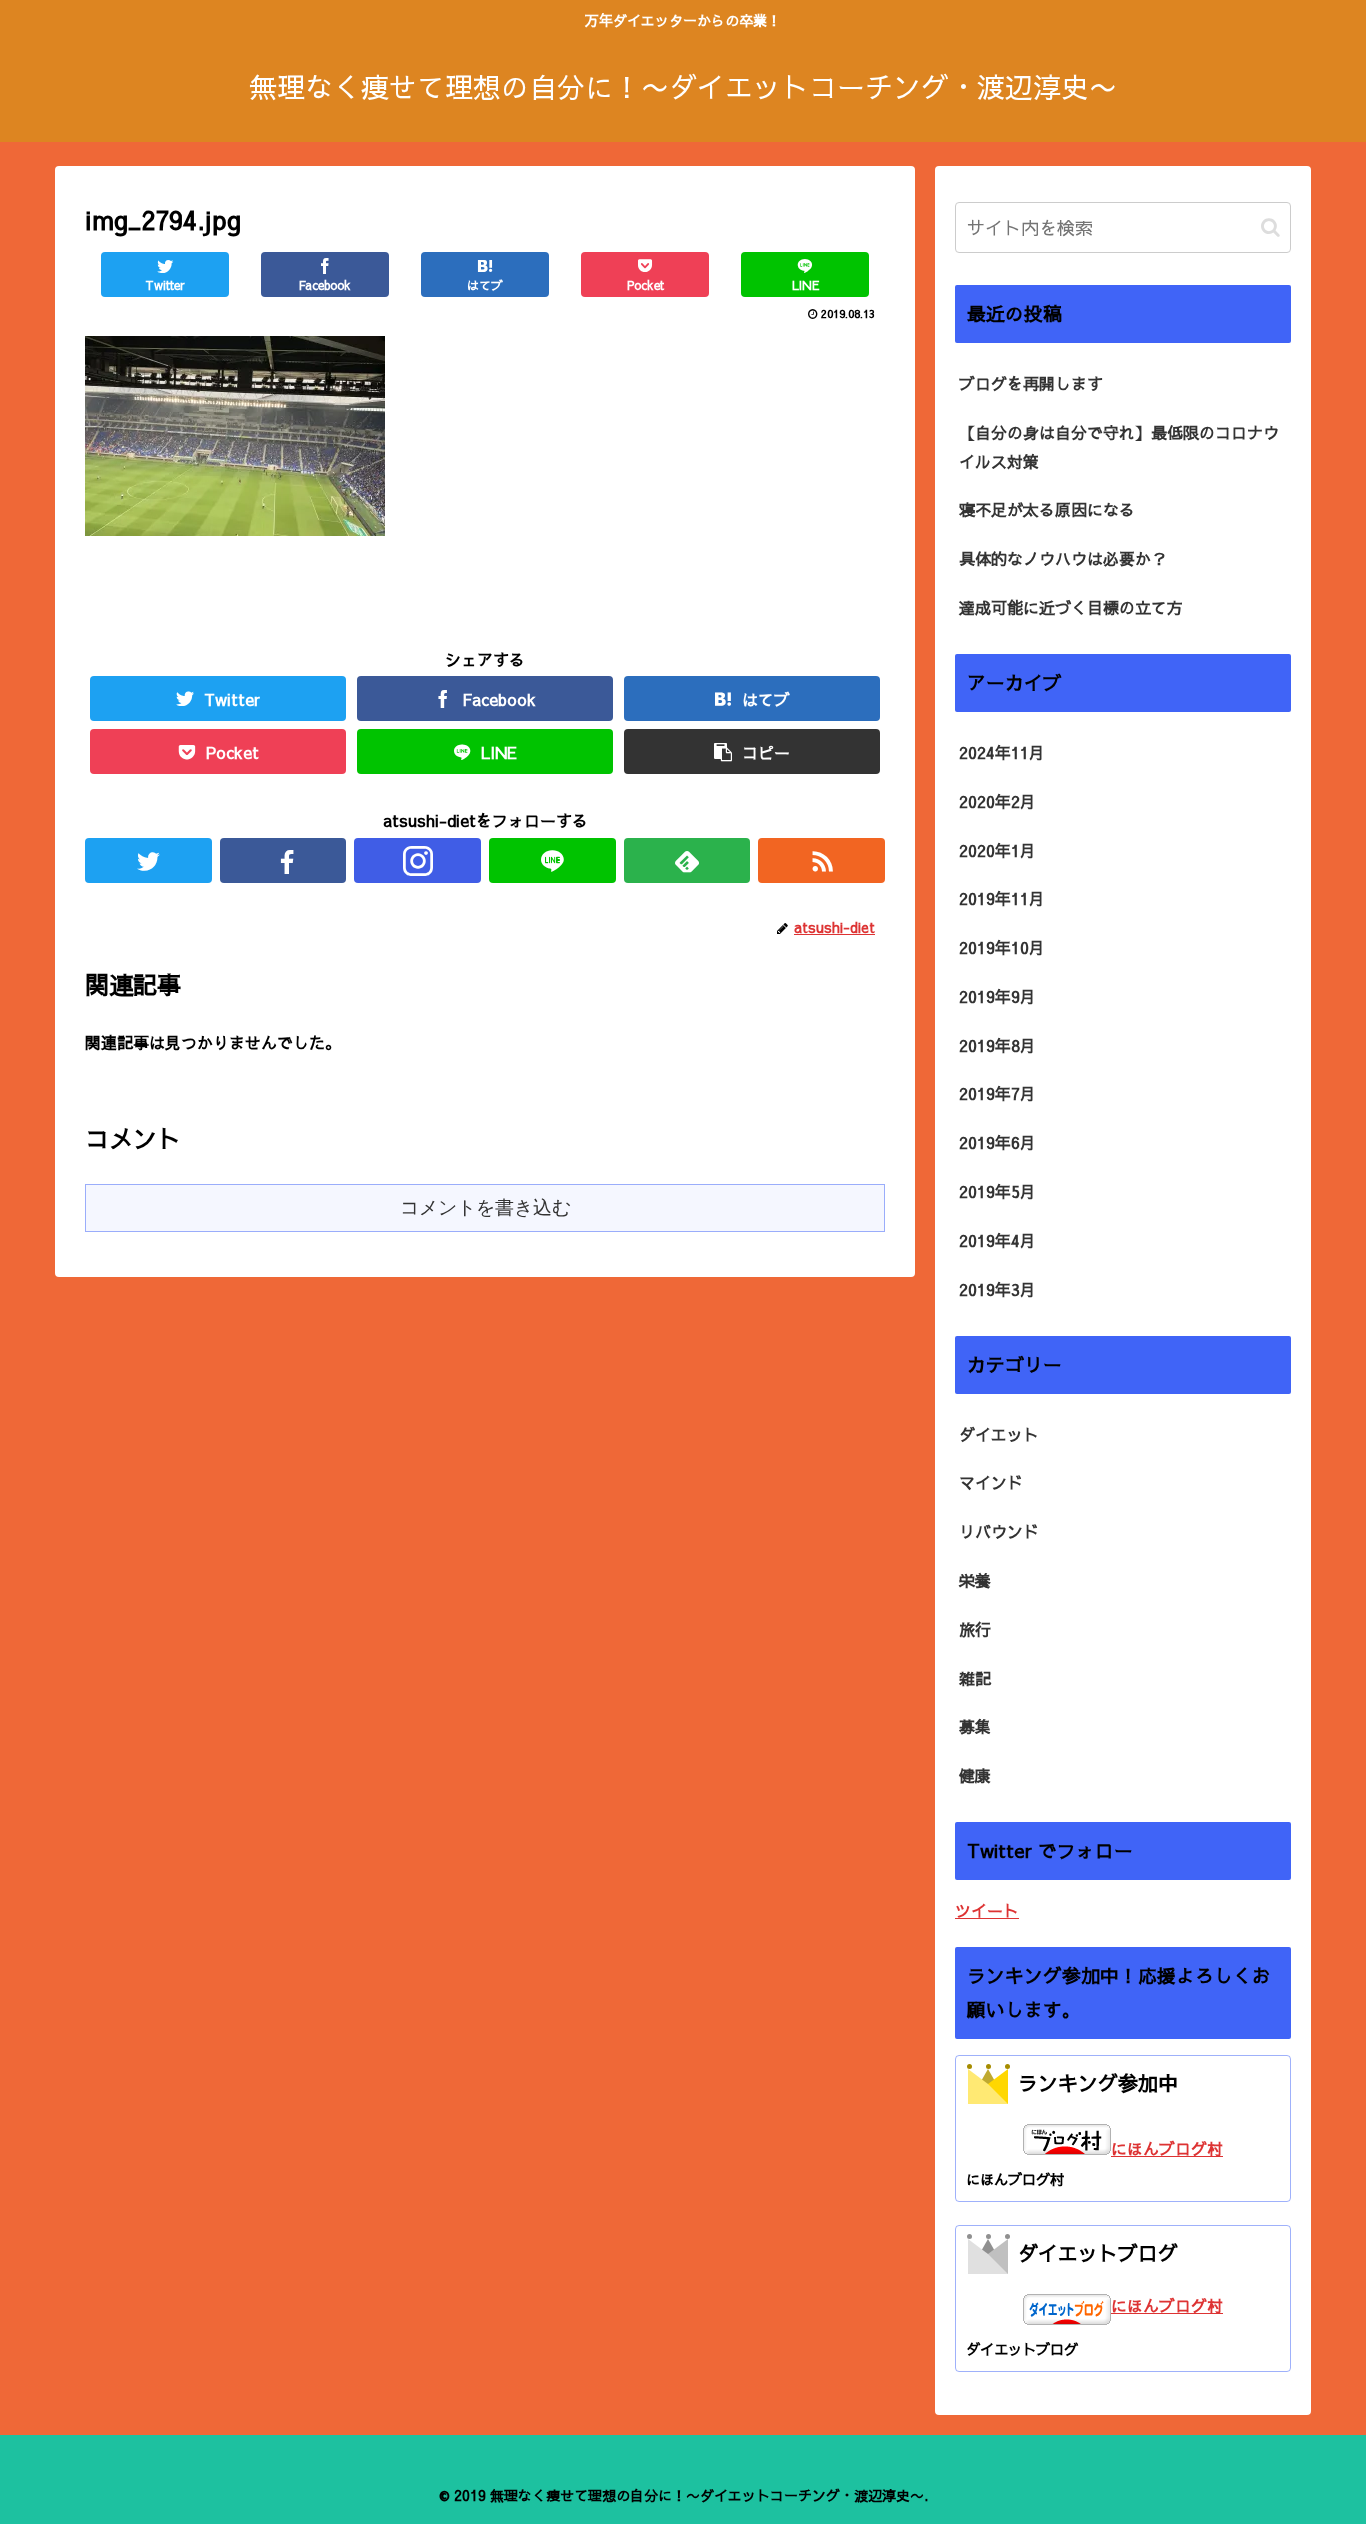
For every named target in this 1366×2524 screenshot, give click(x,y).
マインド (991, 1482)
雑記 (975, 1678)
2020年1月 (997, 850)
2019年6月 (997, 1142)
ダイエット (999, 1434)
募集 (975, 1726)
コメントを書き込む (485, 1207)
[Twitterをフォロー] (148, 860)
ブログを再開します (1031, 383)
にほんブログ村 (1167, 2148)
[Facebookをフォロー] (283, 860)
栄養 (975, 1580)
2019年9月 (997, 996)
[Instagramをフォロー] (417, 860)
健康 (975, 1775)
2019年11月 (1002, 898)
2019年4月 (997, 1240)
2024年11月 (1002, 752)
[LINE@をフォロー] (552, 860)
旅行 (975, 1629)
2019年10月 (1002, 947)
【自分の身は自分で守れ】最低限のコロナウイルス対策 (1119, 446)
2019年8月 (997, 1045)
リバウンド (999, 1531)
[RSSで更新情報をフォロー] (821, 860)
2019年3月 (997, 1289)
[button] (1270, 227)
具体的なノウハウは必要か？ (1063, 558)
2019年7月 (997, 1093)
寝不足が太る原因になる (1047, 509)
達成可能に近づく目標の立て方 (1071, 607)
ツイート (987, 1910)
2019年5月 (997, 1191)
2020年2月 (997, 801)
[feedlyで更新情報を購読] (687, 860)
